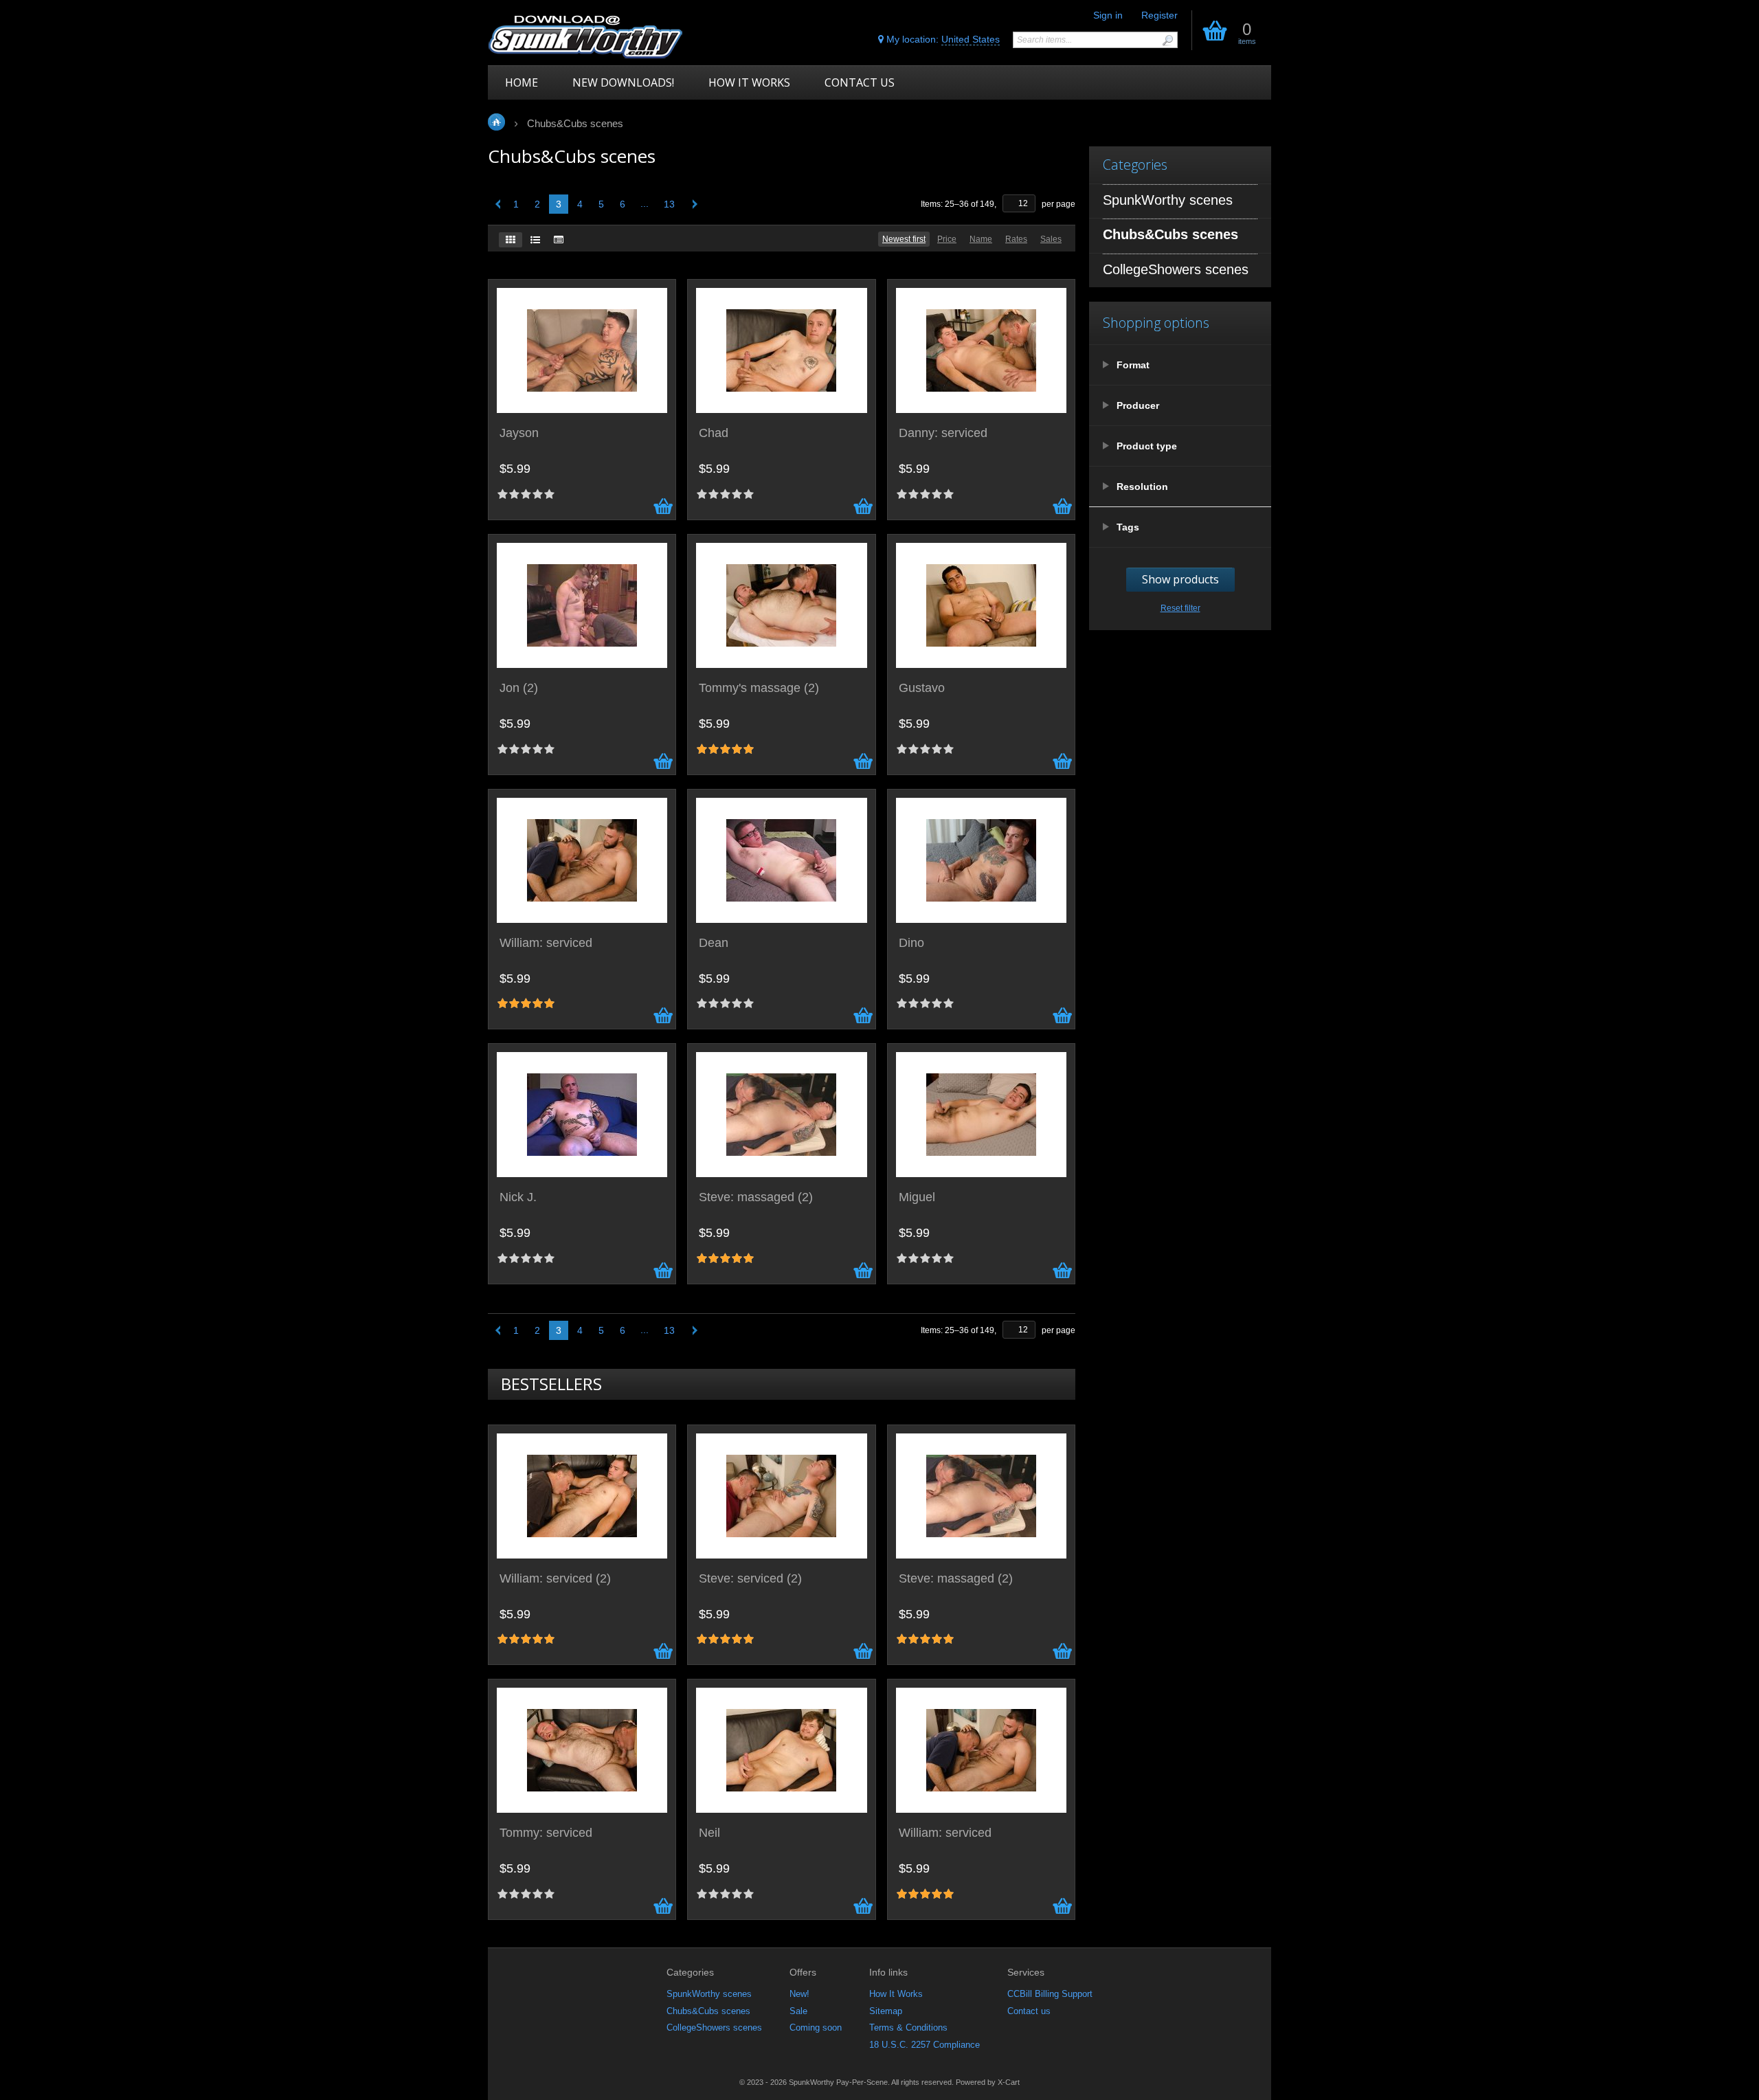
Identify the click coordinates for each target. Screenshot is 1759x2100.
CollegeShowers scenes (714, 2028)
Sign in (1108, 15)
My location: (942, 39)
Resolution (1142, 487)
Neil (709, 1833)
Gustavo (922, 688)
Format (1133, 365)
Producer (1138, 405)
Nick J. (518, 1197)
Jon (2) (519, 688)
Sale (798, 2011)
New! (799, 1994)
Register (1159, 15)
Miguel (917, 1197)
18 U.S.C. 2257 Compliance (925, 2045)
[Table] (559, 240)
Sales (1051, 239)
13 (669, 204)
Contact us (1029, 2011)
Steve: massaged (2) (756, 1197)
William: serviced (546, 943)
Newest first (904, 239)
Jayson (519, 433)
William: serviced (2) (555, 1579)
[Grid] (511, 240)
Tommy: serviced (546, 1833)
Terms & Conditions (908, 2028)
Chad (714, 433)
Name (981, 239)
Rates (1016, 239)
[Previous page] (496, 204)
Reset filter (1180, 608)
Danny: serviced (943, 433)
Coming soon (816, 2028)
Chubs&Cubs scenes (708, 2011)
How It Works (896, 1994)
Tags (1128, 527)
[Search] (1167, 40)
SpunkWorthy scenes (709, 1994)
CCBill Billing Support (1050, 1994)
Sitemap (886, 2011)
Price (947, 239)
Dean (714, 943)
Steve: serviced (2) (750, 1579)
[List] (535, 240)
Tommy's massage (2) (759, 688)
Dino (911, 943)
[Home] (586, 36)
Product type (1147, 446)
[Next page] (692, 204)
